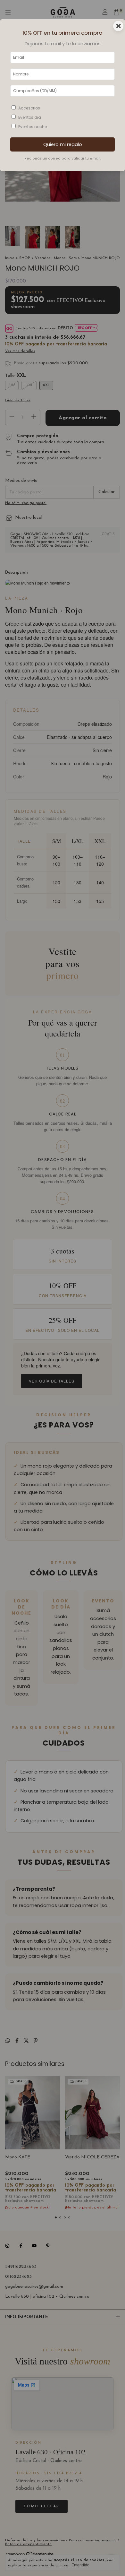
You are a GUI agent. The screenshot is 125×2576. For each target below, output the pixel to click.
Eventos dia (30, 117)
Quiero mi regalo (63, 144)
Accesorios (29, 108)
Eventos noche (33, 127)
